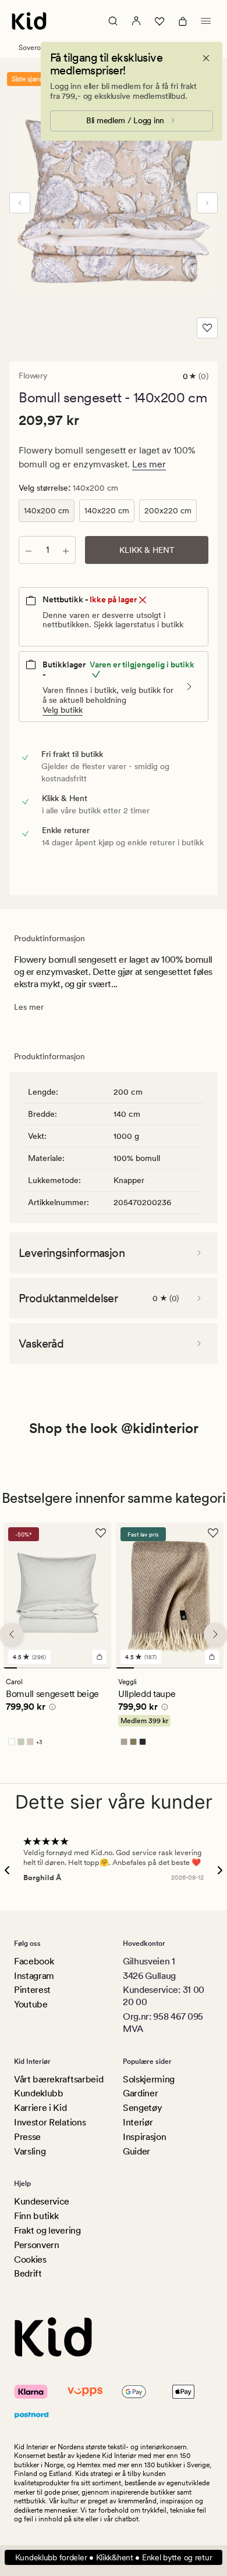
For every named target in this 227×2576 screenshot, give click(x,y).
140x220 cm (107, 510)
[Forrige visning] (20, 203)
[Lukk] (206, 58)
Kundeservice (42, 2201)
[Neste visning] (207, 203)
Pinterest (32, 1990)
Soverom (33, 48)
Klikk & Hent (147, 550)
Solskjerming (149, 2079)
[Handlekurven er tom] (183, 21)
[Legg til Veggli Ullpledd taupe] (212, 1657)
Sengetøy (142, 2108)
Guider (136, 2151)
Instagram (34, 1976)
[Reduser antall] (29, 550)
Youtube (31, 2004)
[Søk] (113, 21)
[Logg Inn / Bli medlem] (136, 21)
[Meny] (206, 21)
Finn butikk (36, 2216)
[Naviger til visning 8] (104, 1668)
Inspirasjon (144, 2137)
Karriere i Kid (40, 2108)
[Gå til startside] (29, 21)
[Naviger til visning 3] (37, 1668)
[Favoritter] (159, 21)
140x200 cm (47, 510)
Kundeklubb (39, 2093)
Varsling (30, 2151)
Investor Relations (50, 2122)
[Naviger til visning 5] (64, 1668)
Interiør (138, 2122)
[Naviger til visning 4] (50, 1668)
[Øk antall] (66, 550)
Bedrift (28, 2273)
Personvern (37, 2245)
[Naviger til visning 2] (24, 1668)
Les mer (149, 464)
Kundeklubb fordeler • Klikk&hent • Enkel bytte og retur (114, 2557)
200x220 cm (168, 510)
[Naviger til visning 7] (91, 1668)
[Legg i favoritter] (207, 328)
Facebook (34, 1961)
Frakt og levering (47, 2230)
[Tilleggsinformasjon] (51, 1709)
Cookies (30, 2259)
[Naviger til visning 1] (10, 1668)
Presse (27, 2137)
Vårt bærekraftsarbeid (58, 2079)
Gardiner (140, 2093)
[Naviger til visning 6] (78, 1668)
